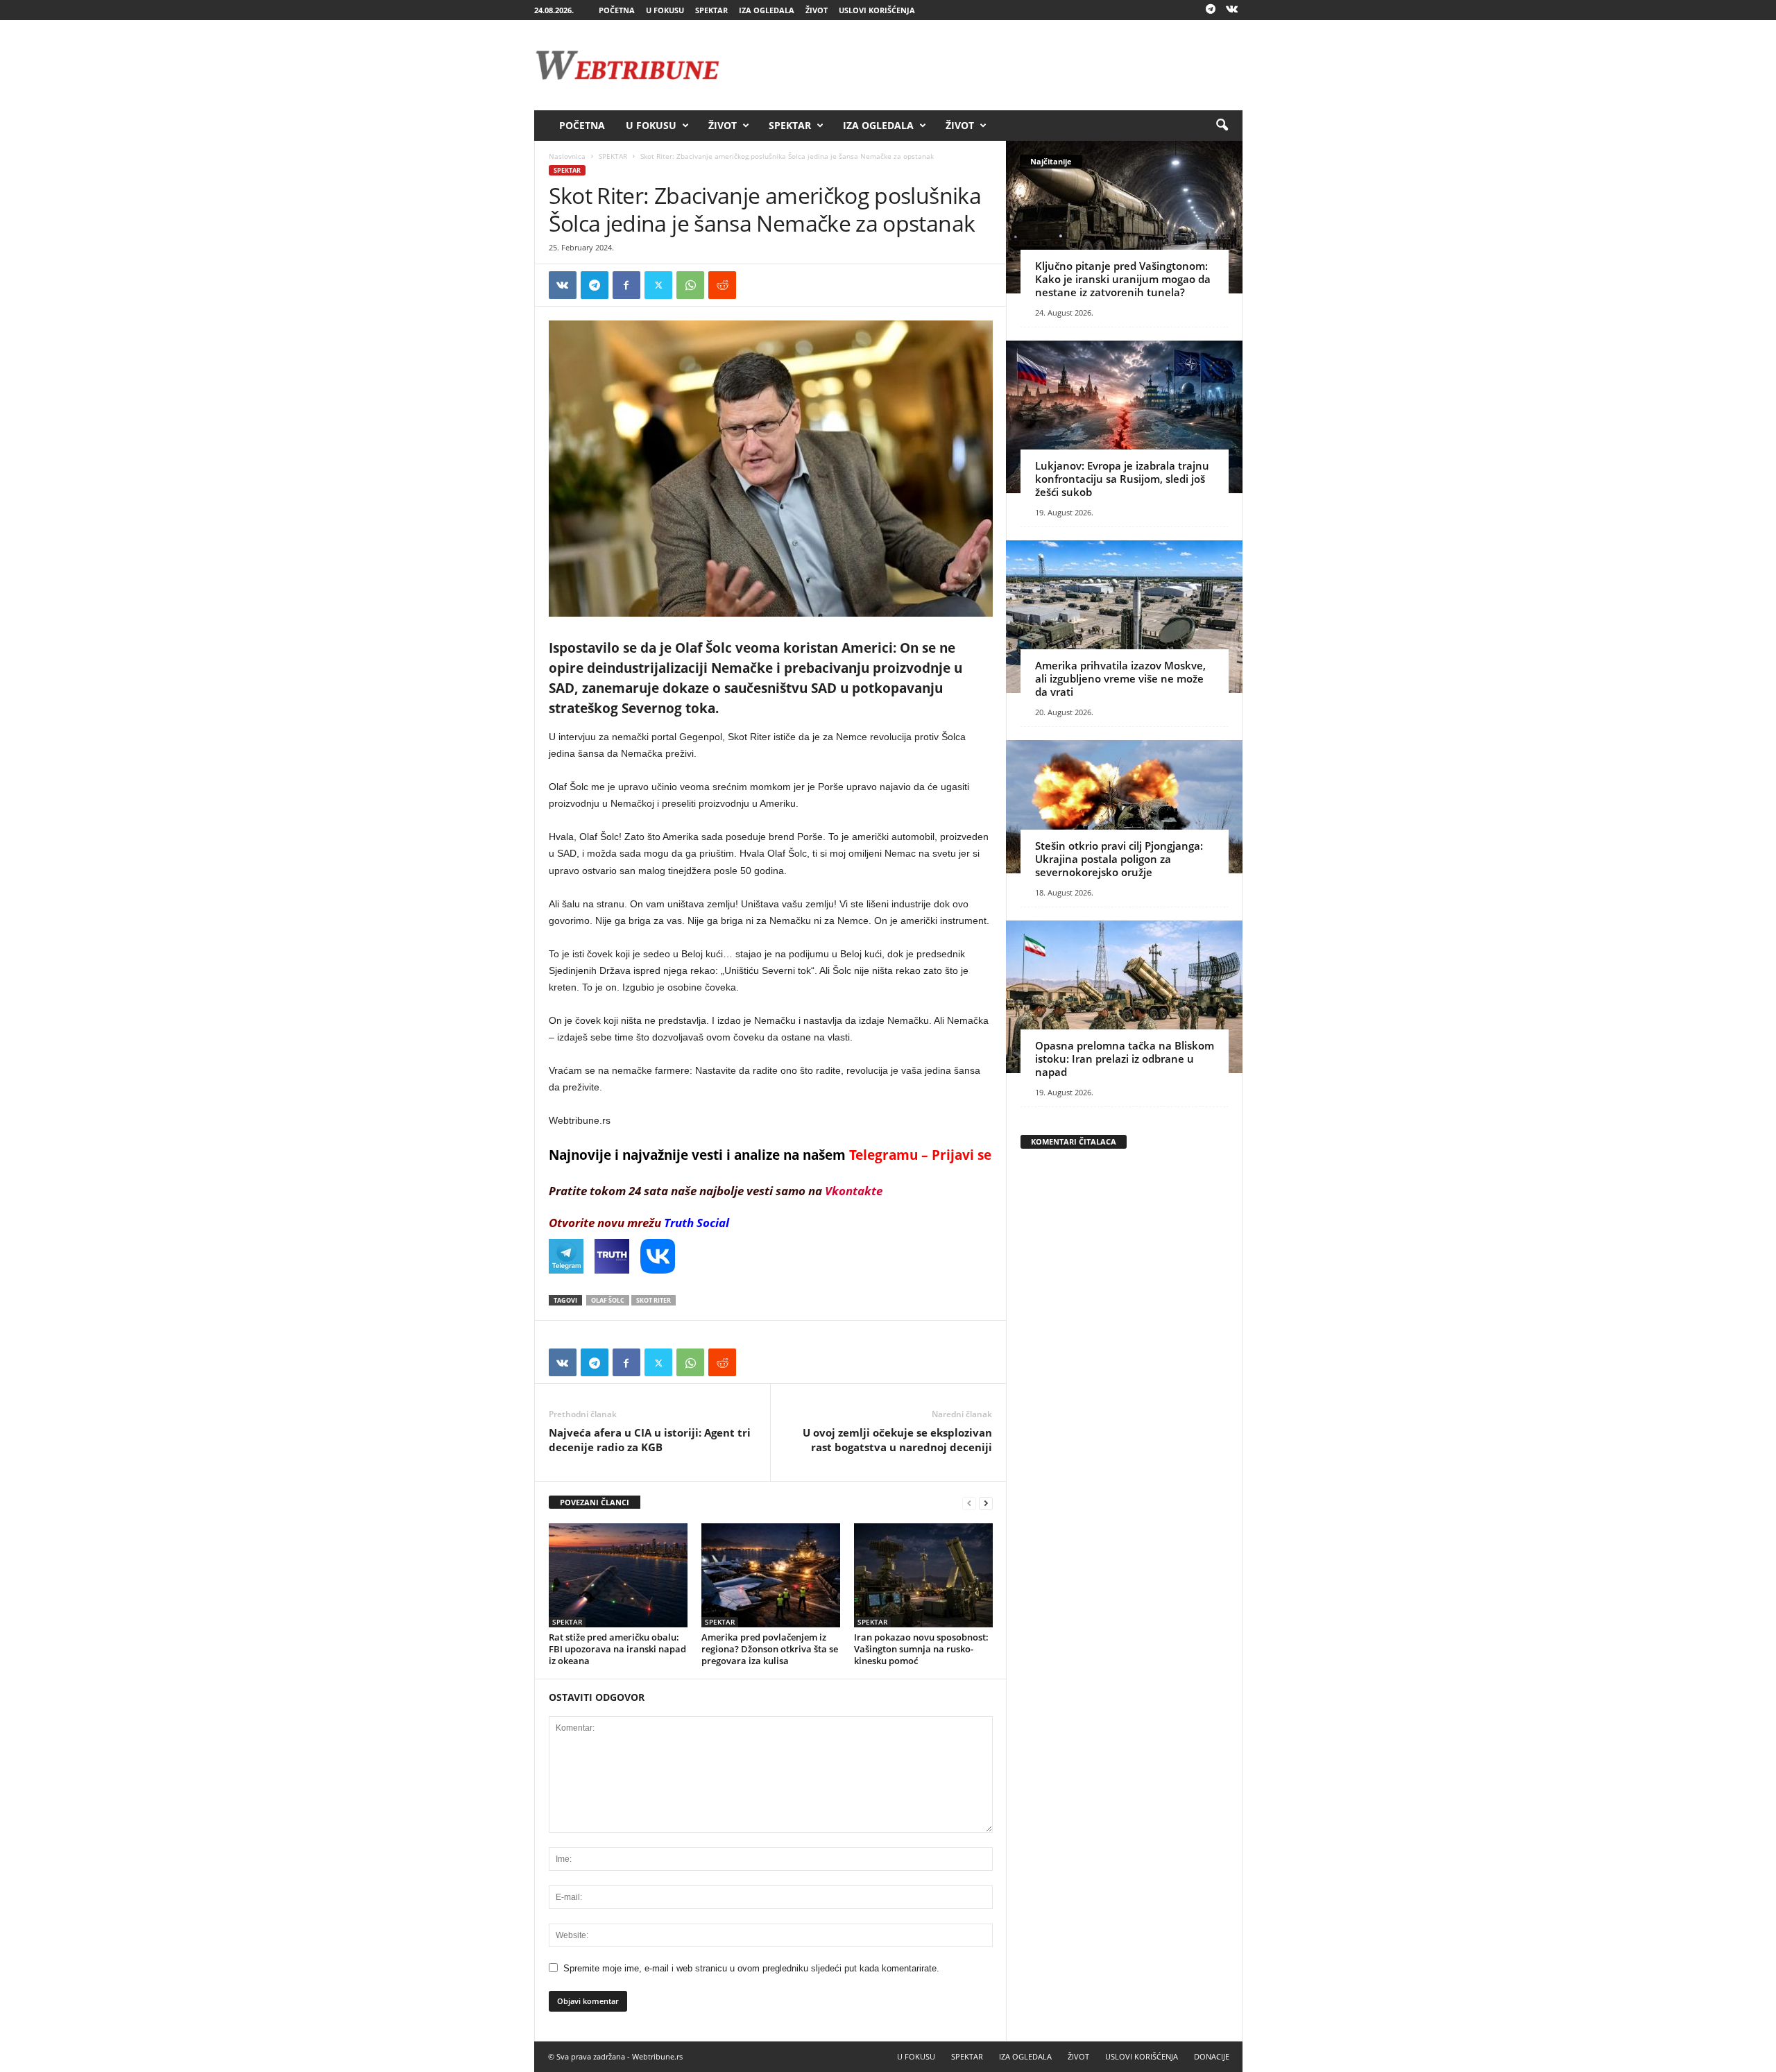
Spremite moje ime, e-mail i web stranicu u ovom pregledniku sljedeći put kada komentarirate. (751, 1968)
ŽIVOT (817, 10)
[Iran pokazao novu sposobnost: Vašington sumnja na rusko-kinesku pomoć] (923, 1575)
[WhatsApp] (690, 285)
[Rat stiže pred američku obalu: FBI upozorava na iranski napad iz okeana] (618, 1575)
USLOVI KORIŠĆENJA (877, 10)
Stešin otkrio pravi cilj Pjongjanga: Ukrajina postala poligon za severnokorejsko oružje (1119, 859)
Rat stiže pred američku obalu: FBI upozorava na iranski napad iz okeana (617, 1649)
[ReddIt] (722, 285)
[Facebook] (626, 285)
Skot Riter (654, 1300)
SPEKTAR (711, 10)
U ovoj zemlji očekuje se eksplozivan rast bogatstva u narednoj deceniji (897, 1440)
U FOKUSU (665, 10)
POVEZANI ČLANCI (595, 1502)
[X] (658, 285)
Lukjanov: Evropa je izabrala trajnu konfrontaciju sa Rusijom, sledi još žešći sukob (1122, 479)
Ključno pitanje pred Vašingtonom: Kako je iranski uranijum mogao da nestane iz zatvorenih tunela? (1123, 279)
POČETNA (617, 10)
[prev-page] (969, 1503)
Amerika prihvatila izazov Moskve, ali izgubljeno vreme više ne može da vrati (1120, 678)
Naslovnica (567, 156)
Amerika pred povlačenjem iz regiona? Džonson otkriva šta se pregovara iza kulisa (770, 1649)
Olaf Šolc (608, 1300)
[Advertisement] (990, 65)
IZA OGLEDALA (767, 10)
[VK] (563, 285)
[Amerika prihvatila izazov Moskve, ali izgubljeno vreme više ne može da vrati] (1124, 617)
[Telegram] (1211, 10)
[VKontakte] (1232, 10)
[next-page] (986, 1503)
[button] (1222, 126)
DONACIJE (1212, 2056)
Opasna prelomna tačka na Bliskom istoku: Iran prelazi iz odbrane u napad (1125, 1059)
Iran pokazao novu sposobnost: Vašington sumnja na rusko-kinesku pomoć (921, 1649)
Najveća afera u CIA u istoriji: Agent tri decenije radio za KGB (650, 1440)
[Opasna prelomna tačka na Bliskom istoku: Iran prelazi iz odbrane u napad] (1124, 997)
